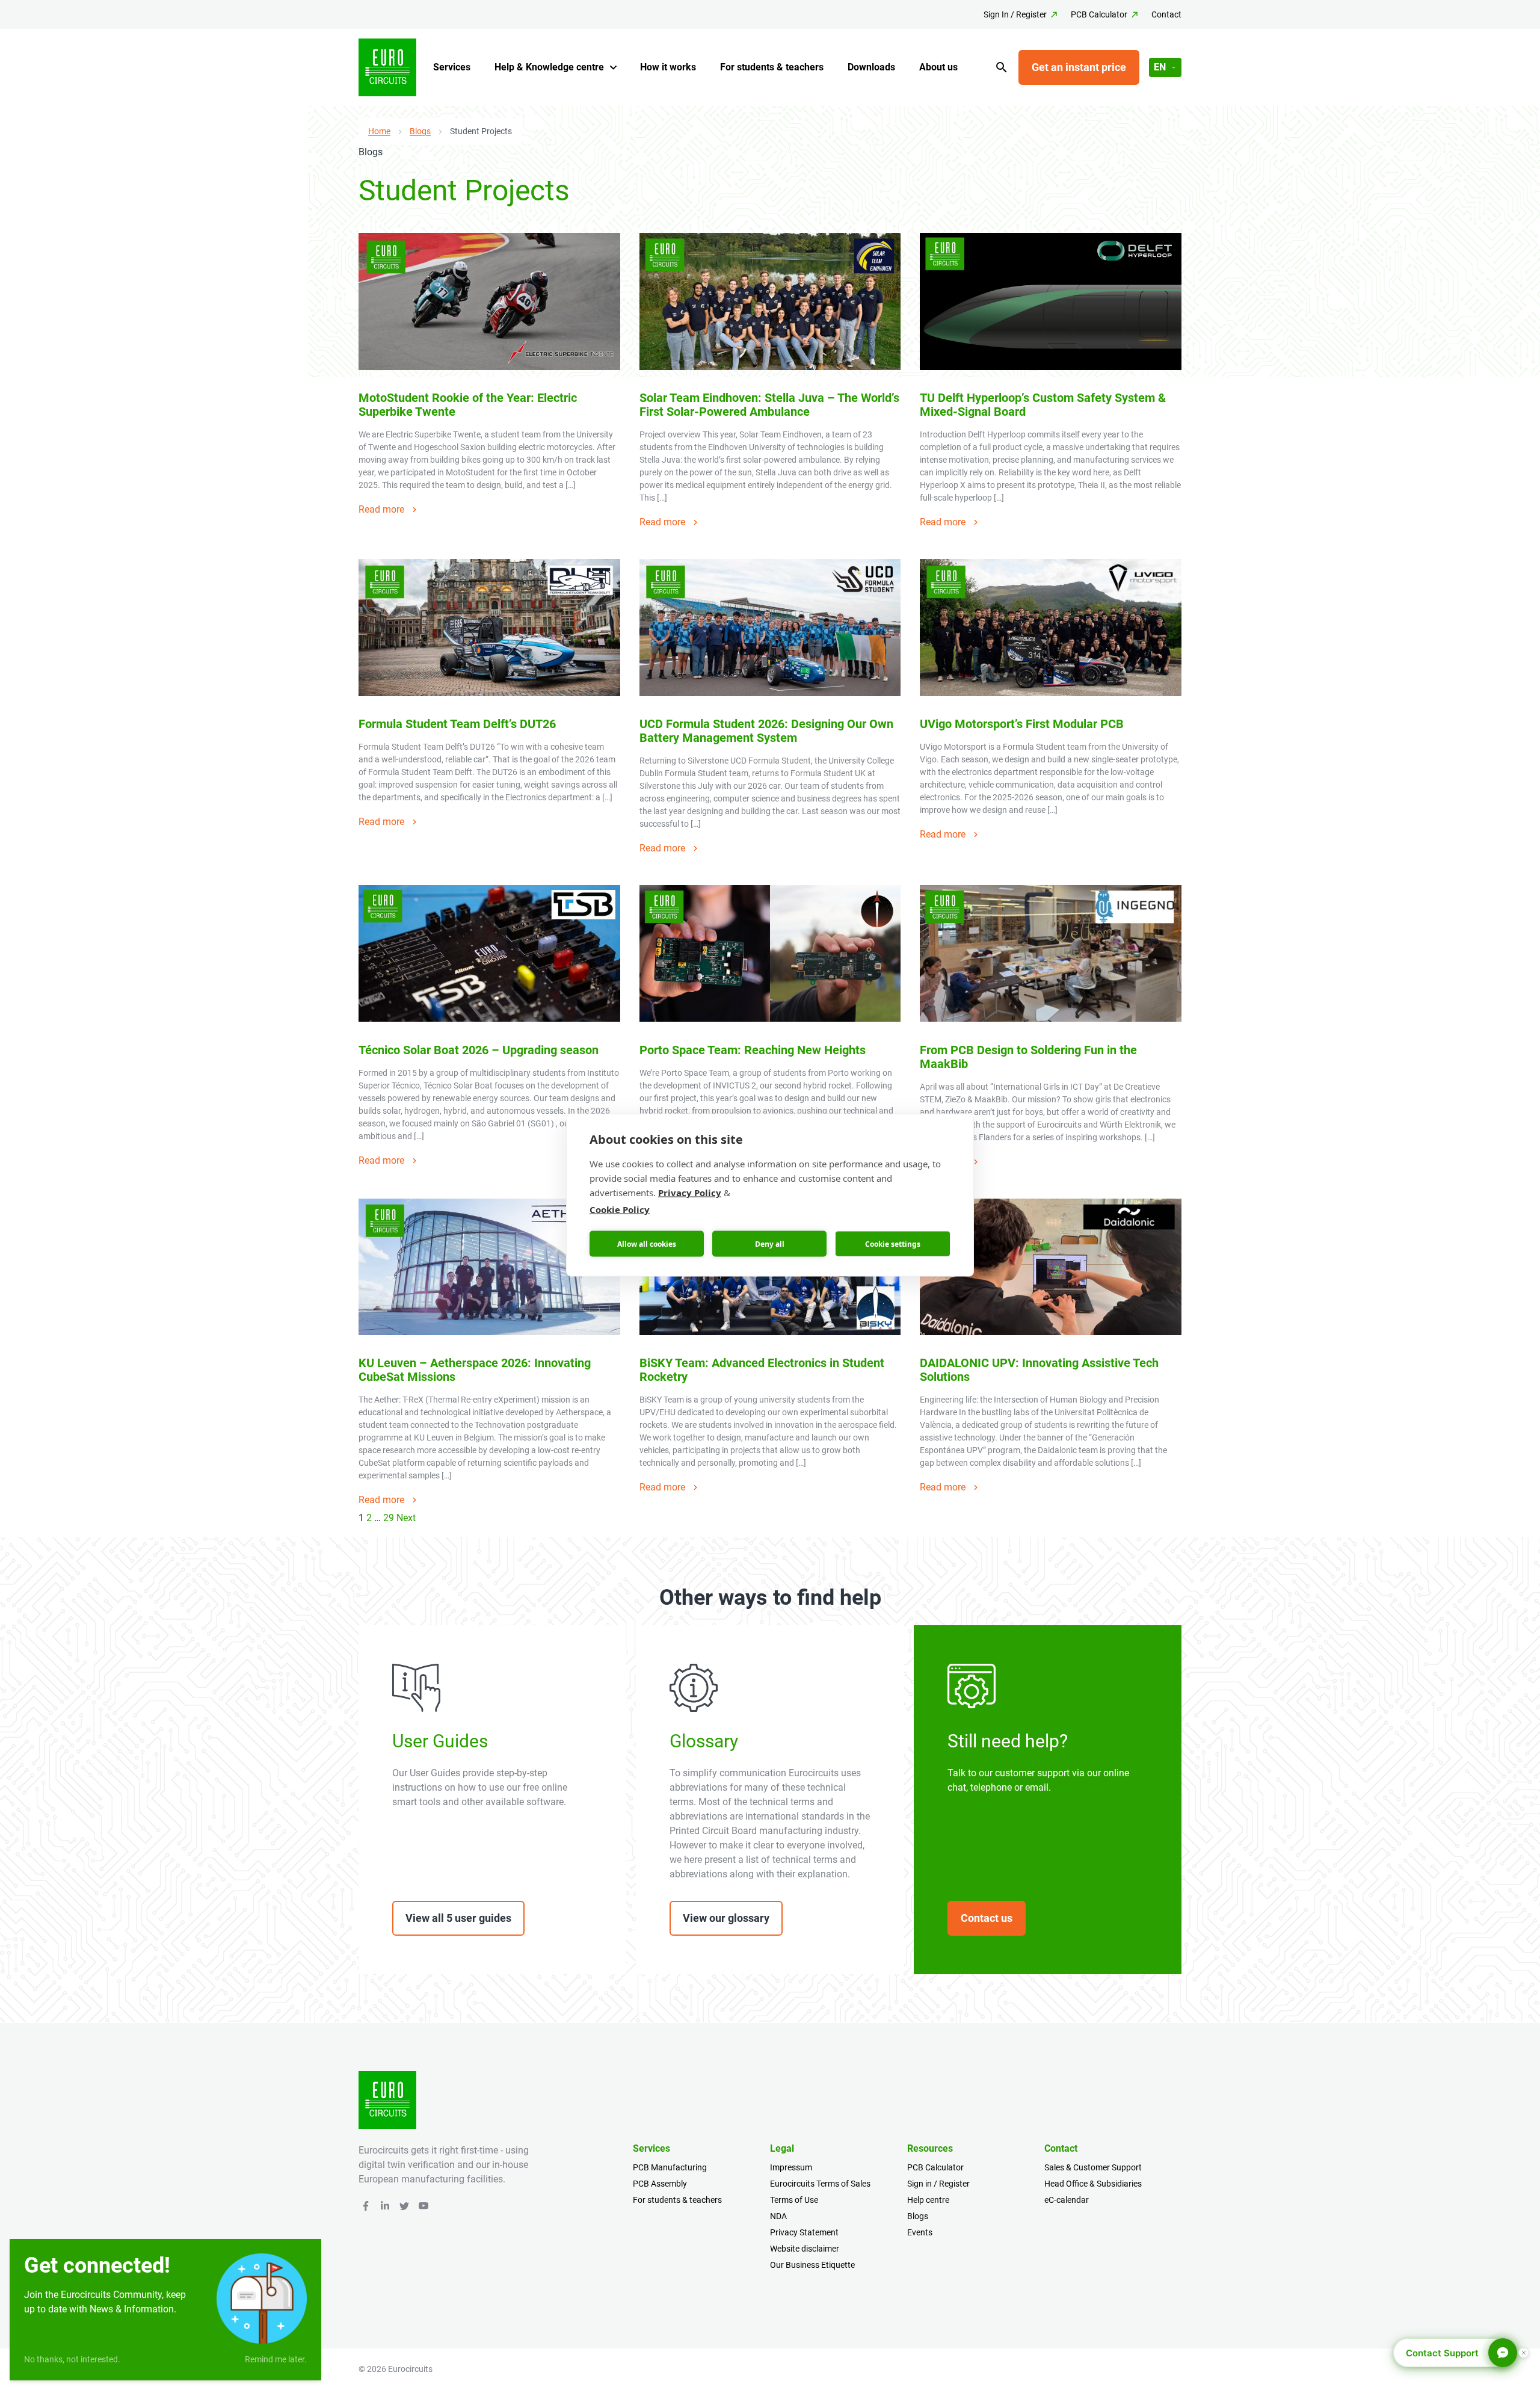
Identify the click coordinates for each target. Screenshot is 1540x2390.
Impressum (791, 2167)
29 (389, 1518)
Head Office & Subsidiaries (1093, 2184)
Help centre (928, 2200)
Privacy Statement (804, 2232)
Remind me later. (276, 2359)
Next (406, 1518)
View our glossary (726, 1918)
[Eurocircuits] (387, 67)
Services (452, 67)
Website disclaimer (805, 2249)
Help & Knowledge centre (549, 67)
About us (938, 67)
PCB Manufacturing (670, 2167)
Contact (1166, 14)
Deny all (770, 1243)
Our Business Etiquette (812, 2265)
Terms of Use (794, 2200)
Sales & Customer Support (1093, 2167)
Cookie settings (893, 1243)
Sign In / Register (1015, 14)
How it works (668, 67)
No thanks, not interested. (72, 2359)
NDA (778, 2216)
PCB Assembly (660, 2184)
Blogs (420, 131)
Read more (381, 509)
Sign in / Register (938, 2184)
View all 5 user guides (458, 1918)
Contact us (987, 1918)
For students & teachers (772, 67)
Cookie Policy (620, 1209)
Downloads (871, 67)
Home (379, 131)
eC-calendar (1067, 2200)
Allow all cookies (647, 1243)
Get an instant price (1079, 67)
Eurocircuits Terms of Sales (820, 2184)
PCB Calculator (1099, 14)
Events (920, 2232)
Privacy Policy (690, 1193)
